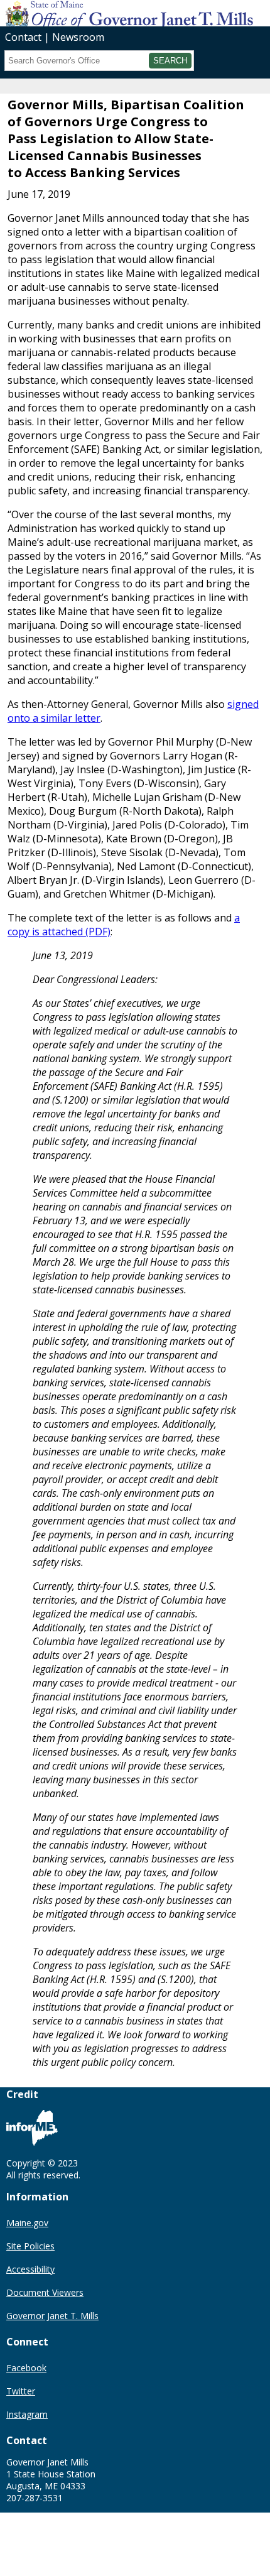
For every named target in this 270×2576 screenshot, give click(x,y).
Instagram (27, 2414)
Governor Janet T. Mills (52, 2316)
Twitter (21, 2391)
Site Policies (30, 2246)
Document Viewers (45, 2292)
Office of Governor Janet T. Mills (99, 13)
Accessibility (30, 2269)
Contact (23, 37)
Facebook (26, 2368)
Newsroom (78, 37)
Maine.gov (27, 2223)
